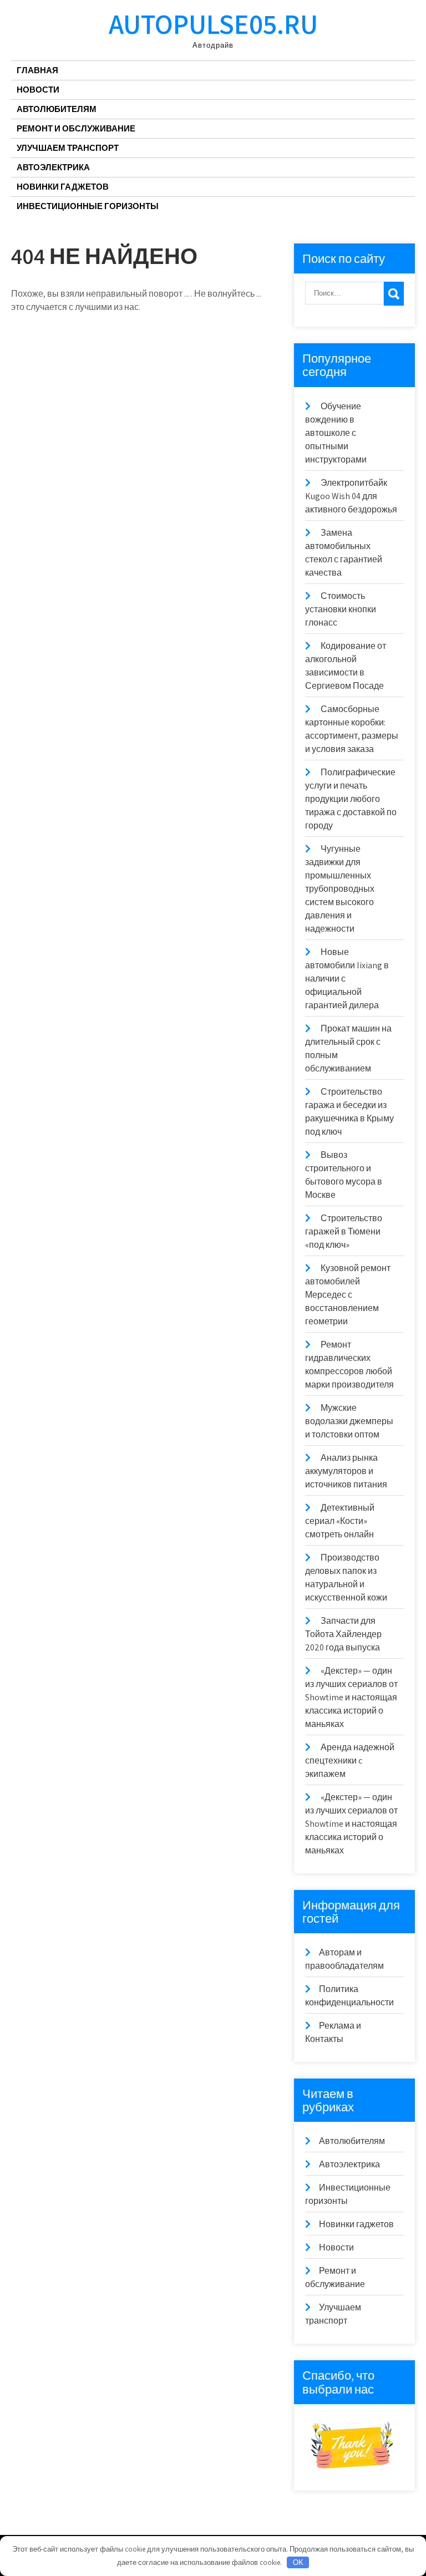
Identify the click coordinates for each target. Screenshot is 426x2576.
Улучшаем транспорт (68, 148)
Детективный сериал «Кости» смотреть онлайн (340, 1521)
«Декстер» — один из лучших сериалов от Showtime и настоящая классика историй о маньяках (351, 1697)
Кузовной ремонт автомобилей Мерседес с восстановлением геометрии (348, 1295)
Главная (37, 70)
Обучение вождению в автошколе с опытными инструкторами (336, 433)
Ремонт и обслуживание (76, 128)
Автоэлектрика (53, 167)
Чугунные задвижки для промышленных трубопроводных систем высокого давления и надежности (340, 889)
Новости (38, 90)
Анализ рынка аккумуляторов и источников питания (346, 1471)
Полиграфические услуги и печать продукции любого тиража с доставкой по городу (351, 799)
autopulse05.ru (213, 24)
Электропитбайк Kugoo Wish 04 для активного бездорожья (351, 496)
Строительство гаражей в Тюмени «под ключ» (344, 1231)
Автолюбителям (57, 109)
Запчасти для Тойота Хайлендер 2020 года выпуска (343, 1634)
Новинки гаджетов (63, 187)
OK (298, 2562)
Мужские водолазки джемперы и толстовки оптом (349, 1421)
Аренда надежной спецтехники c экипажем (350, 1760)
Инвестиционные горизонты (88, 206)
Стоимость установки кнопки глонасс (341, 609)
